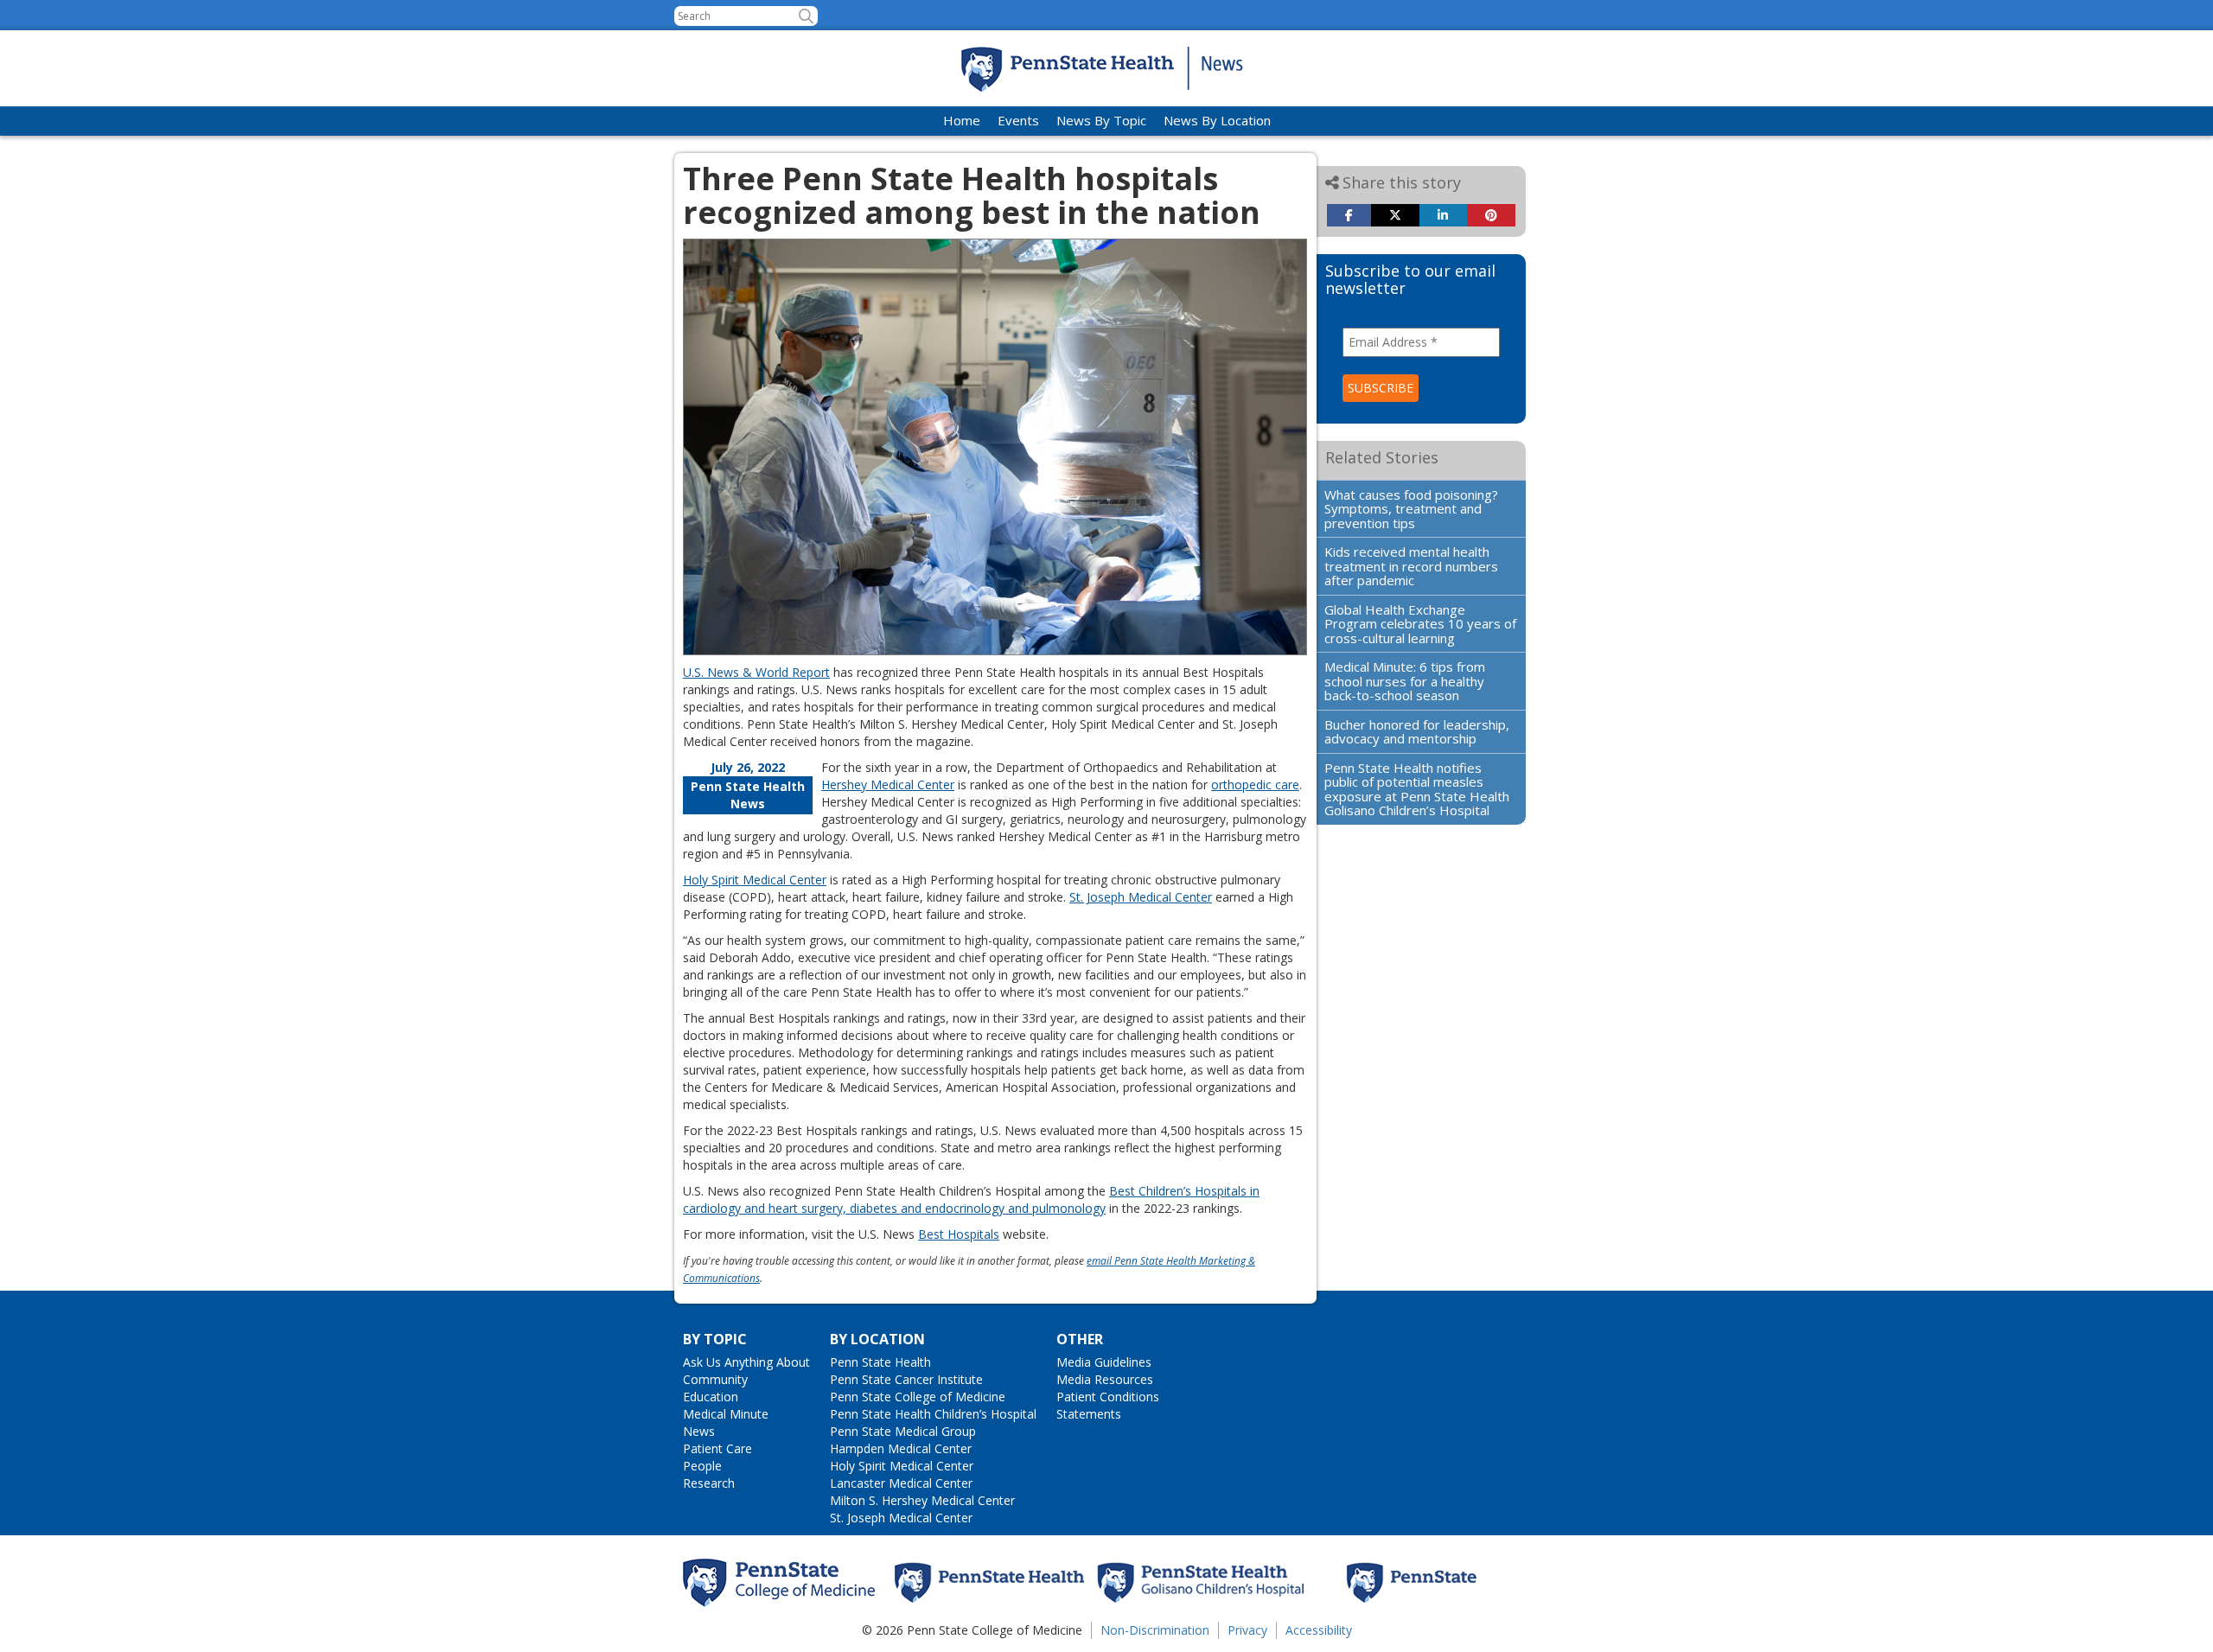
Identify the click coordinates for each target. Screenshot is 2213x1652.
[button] (806, 16)
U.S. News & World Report (756, 672)
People (702, 1466)
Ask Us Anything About (746, 1362)
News (699, 1431)
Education (711, 1397)
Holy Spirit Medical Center (755, 880)
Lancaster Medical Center (901, 1483)
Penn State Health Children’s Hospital (933, 1414)
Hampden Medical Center (901, 1448)
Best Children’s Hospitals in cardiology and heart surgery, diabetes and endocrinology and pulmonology (971, 1199)
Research (709, 1483)
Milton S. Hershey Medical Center (922, 1500)
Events (1018, 120)
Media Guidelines (1104, 1362)
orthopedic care (1255, 785)
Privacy (1247, 1630)
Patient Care (717, 1448)
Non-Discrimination (1155, 1630)
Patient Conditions (1108, 1397)
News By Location (1217, 120)
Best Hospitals (959, 1234)
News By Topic (1101, 120)
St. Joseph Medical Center (1141, 897)
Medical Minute (726, 1414)
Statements (1089, 1414)
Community (715, 1379)
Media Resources (1105, 1379)
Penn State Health (880, 1362)
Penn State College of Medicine (918, 1397)
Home (962, 120)
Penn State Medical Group (903, 1431)
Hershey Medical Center (888, 785)
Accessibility (1319, 1630)
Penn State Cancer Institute (906, 1379)
